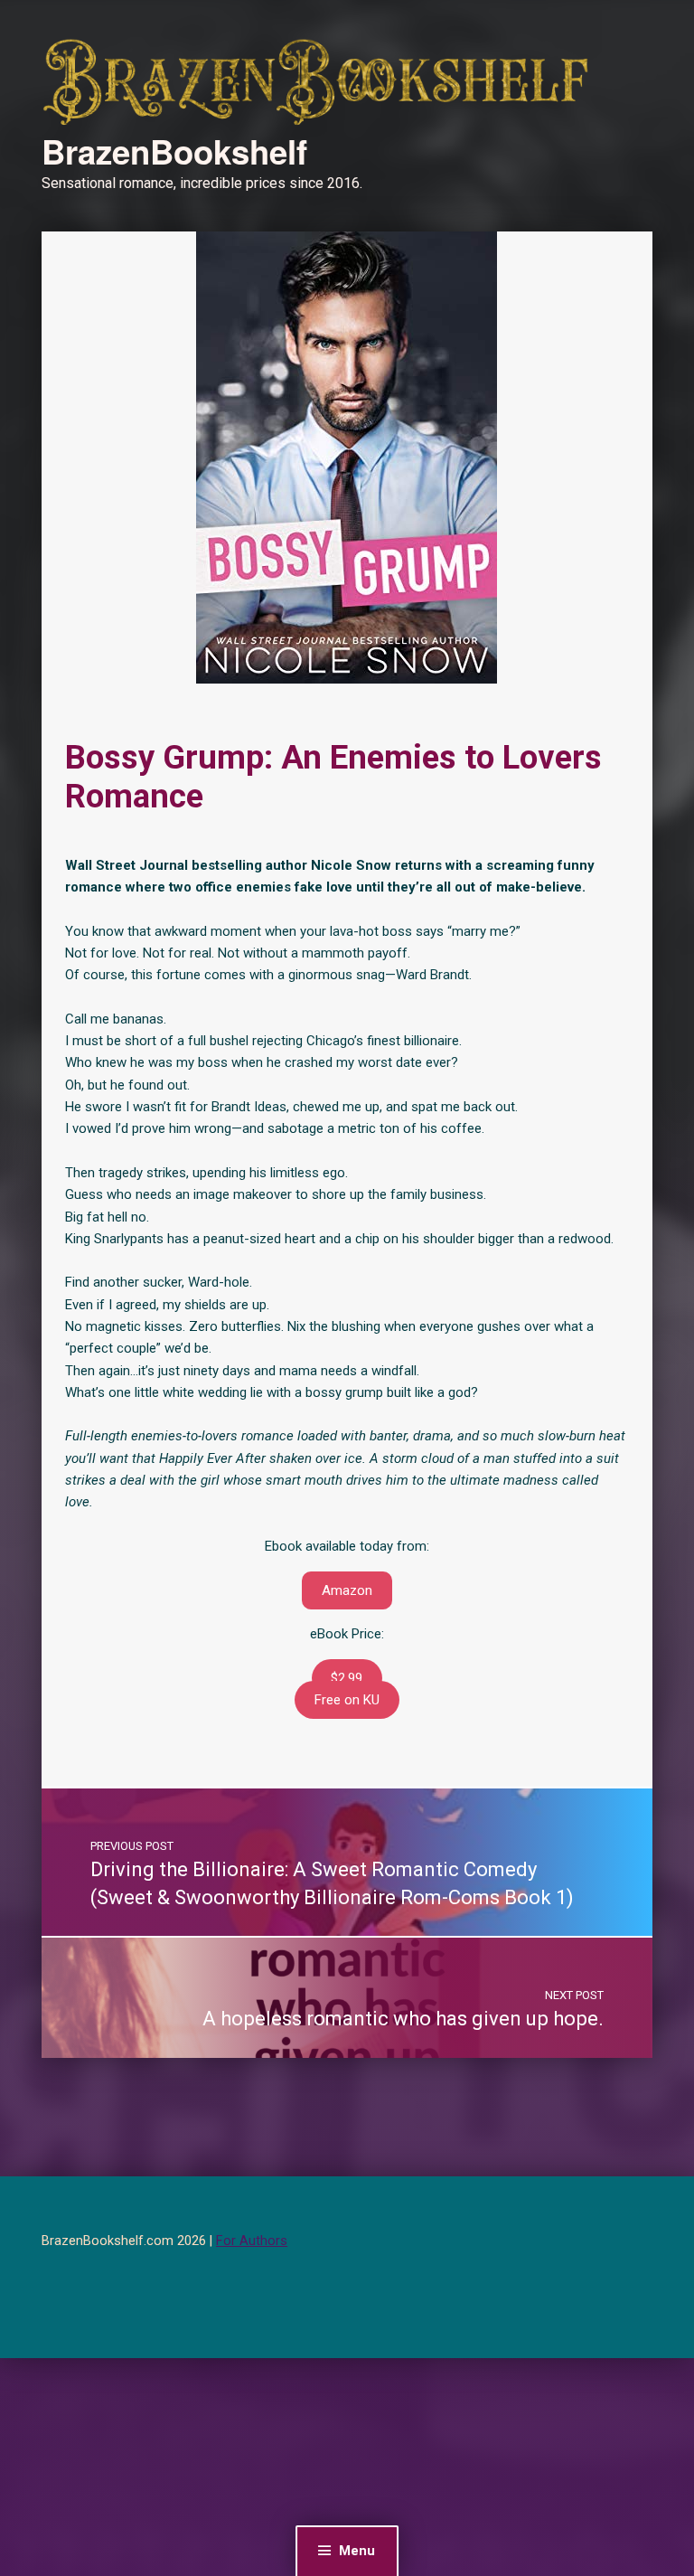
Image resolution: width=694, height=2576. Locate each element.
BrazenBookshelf (174, 151)
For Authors (252, 2241)
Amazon (347, 1590)
